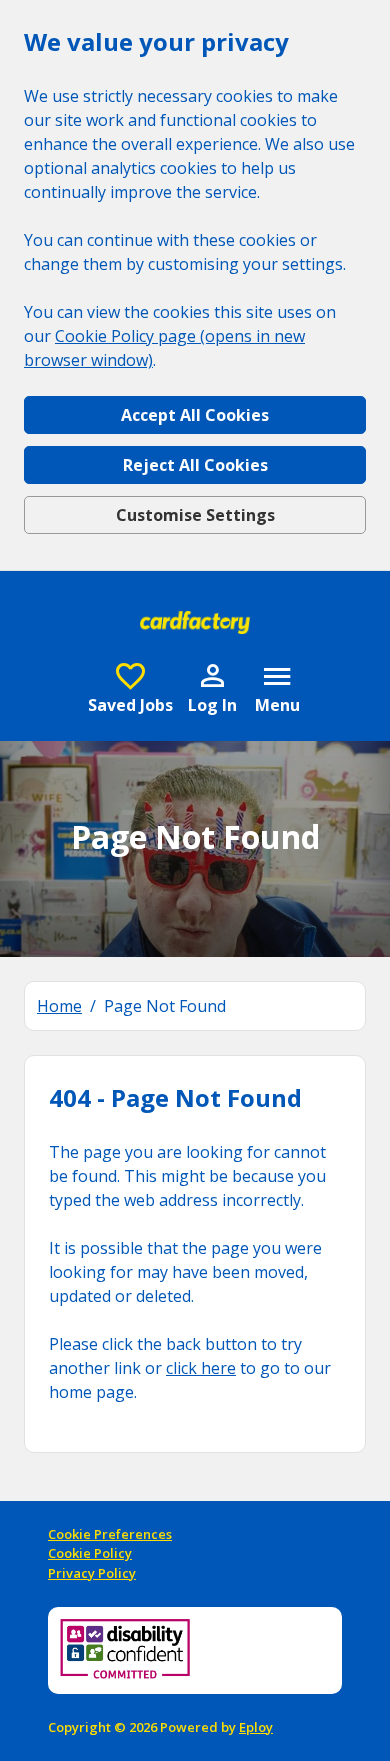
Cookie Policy (90, 1553)
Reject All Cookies (195, 465)
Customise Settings (195, 515)
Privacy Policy (92, 1573)
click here (201, 1368)
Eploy (256, 1727)
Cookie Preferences (110, 1534)
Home (59, 1006)
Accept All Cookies (195, 415)
